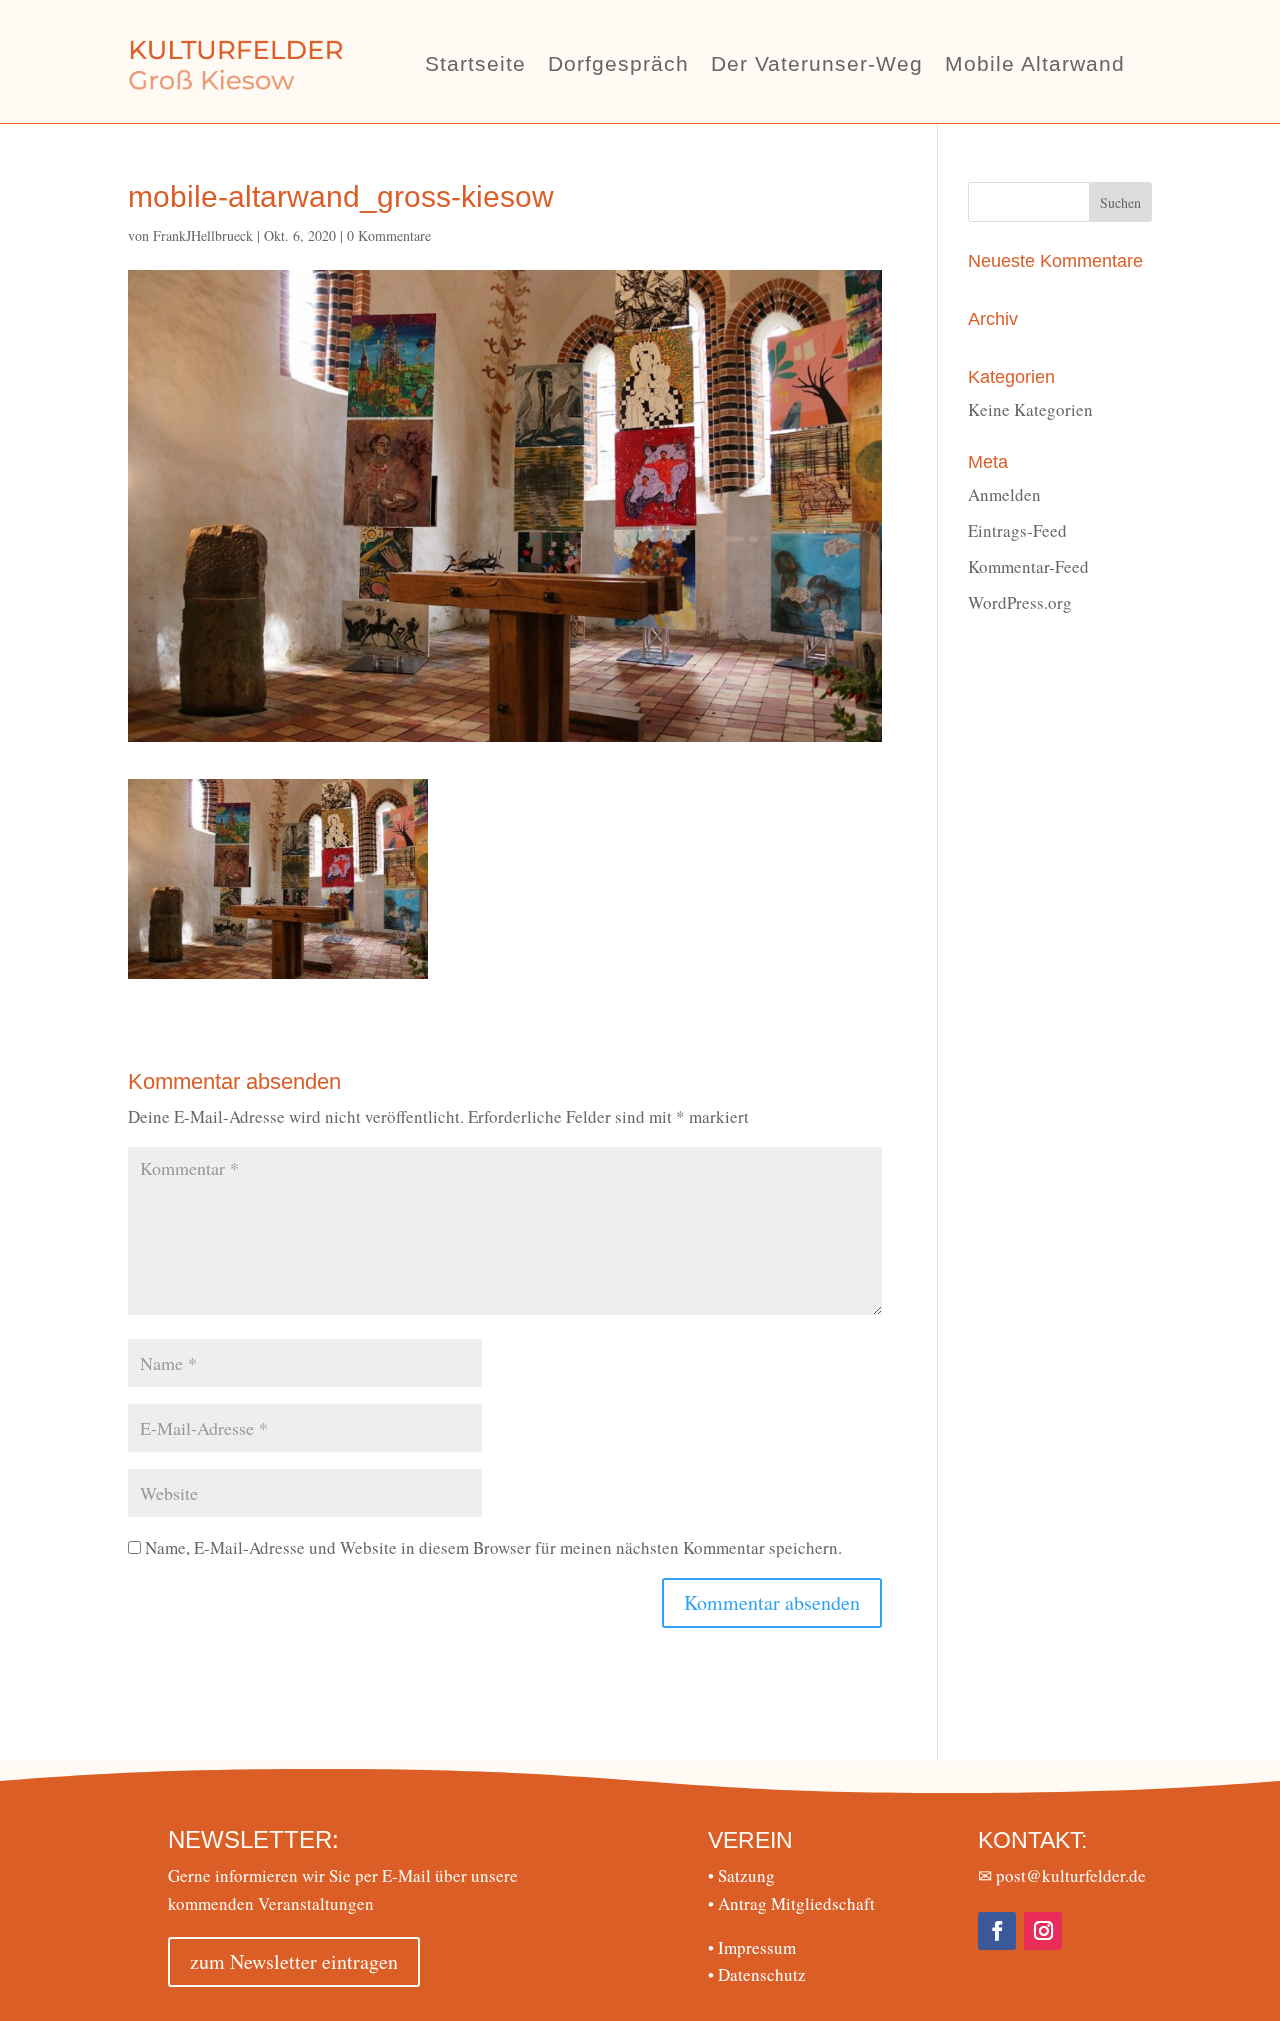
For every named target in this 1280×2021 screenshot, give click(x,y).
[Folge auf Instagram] (1043, 1931)
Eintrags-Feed (1017, 530)
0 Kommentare (389, 235)
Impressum (752, 1947)
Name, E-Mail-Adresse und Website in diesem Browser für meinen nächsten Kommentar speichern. (493, 1547)
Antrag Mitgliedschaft (791, 1903)
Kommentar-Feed (1028, 566)
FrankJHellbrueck (203, 235)
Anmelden (1004, 494)
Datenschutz (757, 1974)
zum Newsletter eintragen (294, 1961)
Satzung (741, 1875)
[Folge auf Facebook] (997, 1931)
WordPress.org (1020, 602)
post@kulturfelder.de (1071, 1875)
